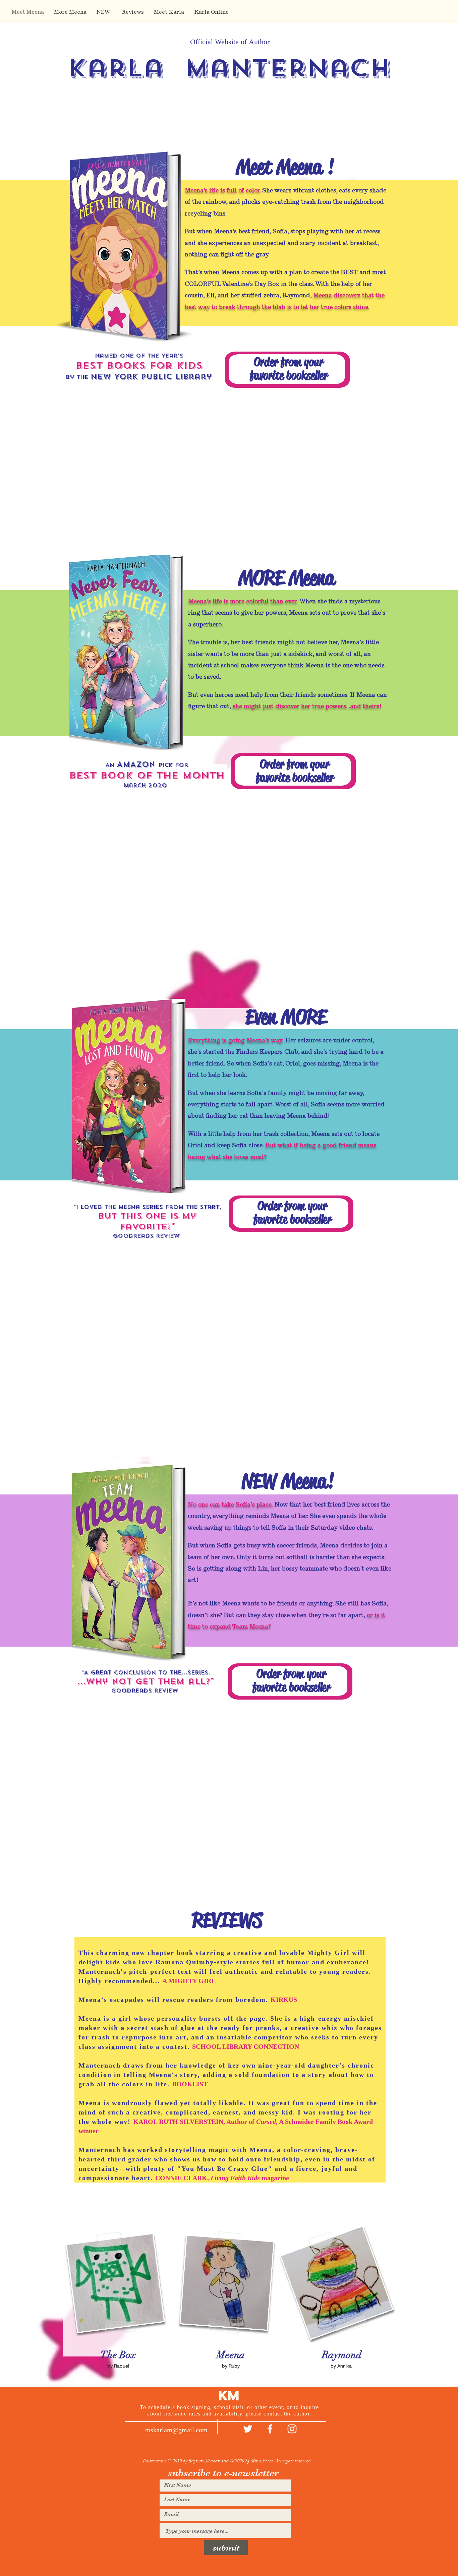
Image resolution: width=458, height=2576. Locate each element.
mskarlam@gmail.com (176, 2430)
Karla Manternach (229, 68)
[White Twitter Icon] (248, 2429)
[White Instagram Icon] (292, 2429)
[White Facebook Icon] (270, 2429)
